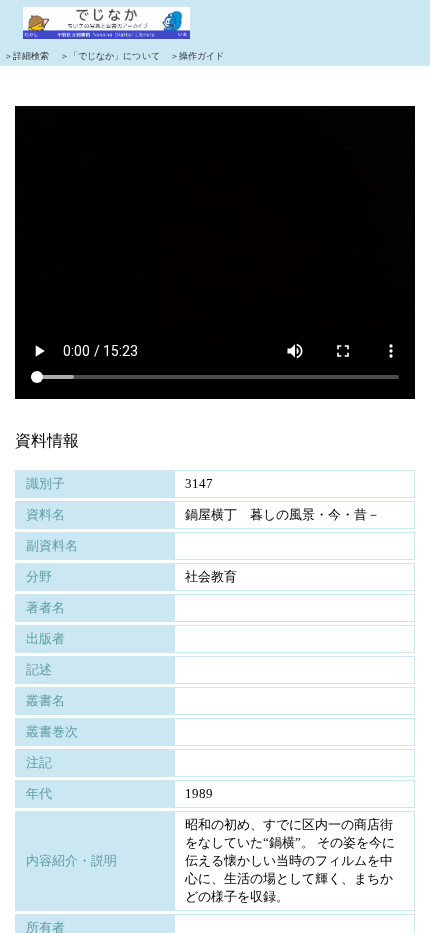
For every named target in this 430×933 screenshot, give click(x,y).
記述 (39, 669)
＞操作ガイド (197, 56)
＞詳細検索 (27, 56)
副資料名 (52, 545)
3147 (199, 483)
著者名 (45, 607)
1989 (199, 793)
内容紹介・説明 (71, 860)
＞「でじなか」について (110, 56)
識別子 (45, 483)
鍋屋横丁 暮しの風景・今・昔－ (282, 514)
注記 (39, 762)
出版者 (45, 638)
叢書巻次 (52, 731)
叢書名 (45, 700)
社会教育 (211, 576)
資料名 (45, 514)
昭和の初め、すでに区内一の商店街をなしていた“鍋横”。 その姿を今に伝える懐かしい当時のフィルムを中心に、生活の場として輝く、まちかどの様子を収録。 (290, 860)
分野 (39, 576)
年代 (39, 793)
